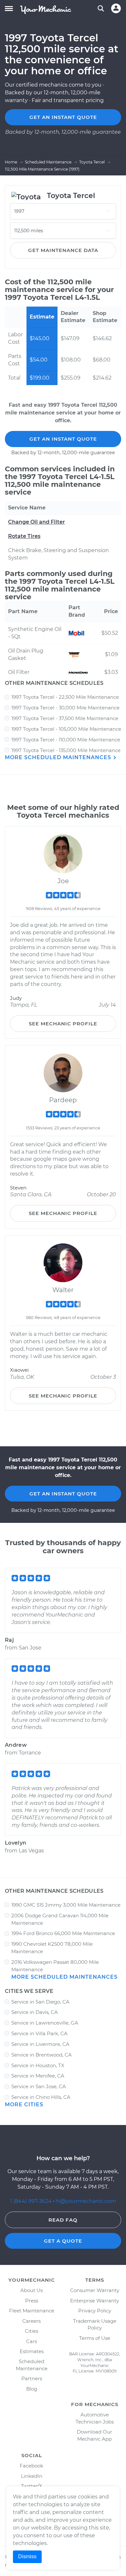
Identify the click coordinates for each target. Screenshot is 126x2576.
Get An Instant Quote (63, 439)
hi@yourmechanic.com (86, 2201)
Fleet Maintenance (32, 2311)
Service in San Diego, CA (40, 2002)
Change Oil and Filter (37, 522)
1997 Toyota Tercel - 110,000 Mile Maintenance (66, 740)
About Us (31, 2290)
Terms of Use (95, 2338)
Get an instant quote (63, 117)
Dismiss (27, 2556)
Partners (32, 2378)
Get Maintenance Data (63, 250)
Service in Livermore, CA (40, 2044)
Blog (32, 2389)
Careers (31, 2321)
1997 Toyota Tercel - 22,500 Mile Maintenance (65, 697)
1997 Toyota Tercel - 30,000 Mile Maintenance (65, 708)
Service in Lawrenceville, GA (45, 2023)
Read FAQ (63, 2220)
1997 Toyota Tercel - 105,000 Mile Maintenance (66, 729)
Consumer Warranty (95, 2290)
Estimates (32, 2351)
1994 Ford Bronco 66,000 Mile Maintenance (63, 1933)
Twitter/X (32, 2486)
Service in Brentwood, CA (42, 2055)
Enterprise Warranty (94, 2301)
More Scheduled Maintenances (59, 757)
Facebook (31, 2466)
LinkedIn (32, 2476)
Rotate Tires (24, 536)
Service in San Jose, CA (39, 2086)
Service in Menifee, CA (38, 2076)
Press (32, 2301)
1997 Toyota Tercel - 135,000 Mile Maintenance (66, 750)
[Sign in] (116, 8)
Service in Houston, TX (38, 2065)
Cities (31, 2331)
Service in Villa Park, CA (39, 2033)
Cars (31, 2341)
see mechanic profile (63, 1024)
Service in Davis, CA (35, 2012)
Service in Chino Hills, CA (41, 2097)
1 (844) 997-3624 (31, 2201)
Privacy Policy (95, 2311)
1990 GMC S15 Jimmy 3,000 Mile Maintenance (66, 1905)
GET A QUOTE (63, 2241)
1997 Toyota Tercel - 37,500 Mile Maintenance (65, 718)
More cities (24, 2105)
